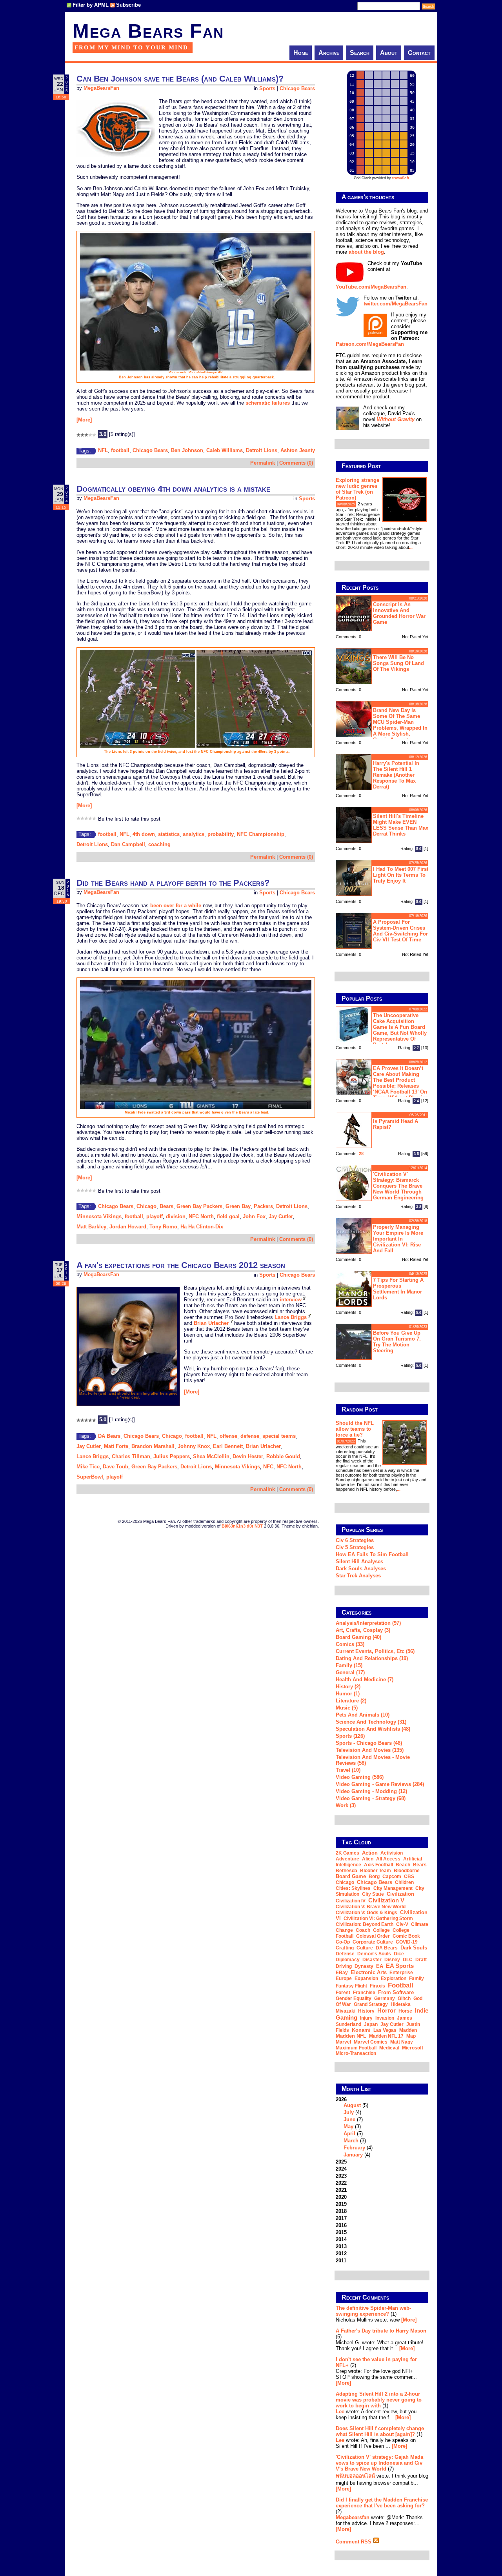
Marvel (343, 2042)
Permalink (263, 463)
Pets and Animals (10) (363, 1715)
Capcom (392, 1877)
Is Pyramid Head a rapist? (396, 1124)
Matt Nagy (402, 2042)
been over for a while (176, 906)
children (404, 1882)
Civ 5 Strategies (355, 1547)
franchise (364, 1993)
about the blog (366, 252)
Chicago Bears (297, 88)
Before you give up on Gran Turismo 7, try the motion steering (397, 1342)
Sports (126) (350, 1736)
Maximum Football (356, 2048)
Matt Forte (116, 1446)
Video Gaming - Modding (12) (371, 1791)
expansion (366, 1978)
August (352, 2105)
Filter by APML (91, 5)
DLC (408, 1960)
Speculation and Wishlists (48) (373, 1729)
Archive (329, 53)
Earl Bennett (228, 1446)
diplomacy (348, 1960)
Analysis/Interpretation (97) (368, 1623)
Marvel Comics (371, 2042)
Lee (340, 2412)
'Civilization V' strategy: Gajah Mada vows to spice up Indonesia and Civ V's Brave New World (379, 2463)
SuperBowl (90, 1477)
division (176, 1216)
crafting (345, 1948)
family (417, 1978)
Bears (166, 1206)
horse (405, 2011)
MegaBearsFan (101, 88)
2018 (341, 2211)
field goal (228, 1216)
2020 (341, 2197)
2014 (341, 2239)
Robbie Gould (283, 1456)
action (370, 1853)
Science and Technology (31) (371, 1722)
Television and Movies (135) (370, 1750)
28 (361, 1154)
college (381, 1930)
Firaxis (377, 1986)
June (349, 2119)
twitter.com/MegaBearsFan (396, 304)
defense (250, 1436)
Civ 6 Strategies (355, 1540)
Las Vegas (385, 2030)
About (389, 53)
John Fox (254, 1216)
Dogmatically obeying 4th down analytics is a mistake (173, 489)
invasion (385, 2018)
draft (421, 1960)
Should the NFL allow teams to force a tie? (355, 1429)
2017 (341, 2218)
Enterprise (401, 1973)
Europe (344, 1978)
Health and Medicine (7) (365, 1679)
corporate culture (373, 1942)
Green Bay (238, 1206)
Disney (392, 1960)
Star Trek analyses (358, 1576)
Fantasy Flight (351, 1986)
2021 (341, 2190)
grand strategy (371, 2004)
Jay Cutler (281, 1216)
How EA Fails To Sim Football (372, 1554)
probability (221, 834)
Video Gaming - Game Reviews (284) (380, 1784)
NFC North (201, 1216)
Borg (374, 1877)
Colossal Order (373, 1936)
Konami (361, 2030)
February (354, 2148)
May (348, 2126)
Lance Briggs (291, 1317)
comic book (406, 1936)
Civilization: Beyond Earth (365, 1924)
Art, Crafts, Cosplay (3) (363, 1630)
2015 (341, 2232)
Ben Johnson (187, 450)
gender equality (354, 1998)
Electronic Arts (369, 1972)
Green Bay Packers (199, 1206)
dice (399, 1954)
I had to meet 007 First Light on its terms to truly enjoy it (401, 875)
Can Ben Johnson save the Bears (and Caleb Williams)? (180, 79)
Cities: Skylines (353, 1888)
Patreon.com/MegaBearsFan (370, 344)
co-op (343, 1942)
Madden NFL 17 (386, 2036)
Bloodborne (407, 1871)
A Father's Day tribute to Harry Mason (381, 2331)
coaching (159, 844)
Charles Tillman (131, 1456)
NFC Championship (261, 834)
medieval (389, 2048)
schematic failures (268, 403)
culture (365, 1948)
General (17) (350, 1672)
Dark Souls (414, 1948)
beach (403, 1865)
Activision (392, 1853)
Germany (385, 1998)
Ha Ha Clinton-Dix (202, 1227)
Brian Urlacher (211, 1323)
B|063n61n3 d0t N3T (242, 1526)
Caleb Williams (225, 450)
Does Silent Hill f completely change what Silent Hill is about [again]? (380, 2431)
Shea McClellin (211, 1456)
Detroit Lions (262, 450)
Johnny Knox (194, 1446)
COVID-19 (407, 1942)
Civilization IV (351, 1901)
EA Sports (400, 1966)
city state (373, 1894)
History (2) (348, 1687)
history (366, 2011)
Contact (419, 53)
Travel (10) (348, 1770)
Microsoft (413, 2048)
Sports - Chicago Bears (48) (369, 1743)
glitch (404, 1998)
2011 (341, 2261)
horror (387, 2010)
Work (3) (346, 1805)
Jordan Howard (128, 1227)
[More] (84, 420)
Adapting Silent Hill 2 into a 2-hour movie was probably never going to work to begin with (379, 2400)
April (349, 2134)
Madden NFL (351, 2036)
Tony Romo (163, 1227)
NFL (103, 450)
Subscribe (128, 5)
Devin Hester (248, 1456)
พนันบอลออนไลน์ (355, 2476)
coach (363, 1930)
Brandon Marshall (153, 1446)
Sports (267, 88)
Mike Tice (88, 1467)
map (411, 2036)
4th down (144, 834)
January (353, 2155)
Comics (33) (350, 1644)
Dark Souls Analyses (361, 1569)
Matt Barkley (91, 1227)
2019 (341, 2204)
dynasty (364, 1966)
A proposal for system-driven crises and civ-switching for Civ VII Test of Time (400, 931)
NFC (268, 1467)
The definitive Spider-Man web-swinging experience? (373, 2311)
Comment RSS (354, 2542)
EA (380, 1966)
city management (393, 1888)
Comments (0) (296, 463)
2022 (341, 2183)
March (351, 2141)
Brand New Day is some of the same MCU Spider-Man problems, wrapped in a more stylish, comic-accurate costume (382, 724)
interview (291, 1300)
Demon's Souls (374, 1954)
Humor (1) (348, 1694)
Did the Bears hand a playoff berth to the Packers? (173, 883)
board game (351, 1876)
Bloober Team (376, 1871)
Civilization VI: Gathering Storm (378, 1918)
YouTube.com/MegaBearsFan (371, 287)
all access (388, 1859)
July (349, 2112)
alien (368, 1859)
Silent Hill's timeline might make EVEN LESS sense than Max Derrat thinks (401, 825)
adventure (347, 1859)
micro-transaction (356, 2053)
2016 (341, 2225)
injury (366, 2018)
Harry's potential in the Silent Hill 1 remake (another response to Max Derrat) (396, 775)
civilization (400, 1894)
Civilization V (386, 1900)
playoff (155, 1216)
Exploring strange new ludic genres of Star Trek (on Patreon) (357, 489)
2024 (341, 2169)
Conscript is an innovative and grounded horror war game (399, 613)
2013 (341, 2246)
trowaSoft (401, 178)
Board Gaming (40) (358, 1637)
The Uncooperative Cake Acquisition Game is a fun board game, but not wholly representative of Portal (400, 1030)
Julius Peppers (172, 1456)
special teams (279, 1436)
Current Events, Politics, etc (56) (375, 1651)
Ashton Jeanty (298, 450)
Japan (371, 2024)
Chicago (146, 1206)
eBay (342, 1973)
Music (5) (347, 1708)
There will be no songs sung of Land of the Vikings (398, 663)
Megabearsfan (353, 2517)
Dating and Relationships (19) (372, 1658)
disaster (372, 1960)
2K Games (347, 1853)
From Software (396, 1992)
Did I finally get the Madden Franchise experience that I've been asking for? (382, 2503)
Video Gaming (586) (360, 1777)
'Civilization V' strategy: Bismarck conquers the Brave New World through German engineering (398, 1186)
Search (360, 53)
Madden (408, 2030)
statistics (169, 834)
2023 (341, 2176)
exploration (394, 1978)
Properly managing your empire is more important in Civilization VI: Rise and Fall (398, 1239)
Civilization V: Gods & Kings (366, 1913)
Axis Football (378, 1865)
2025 (341, 2162)
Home (301, 53)
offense (228, 1436)
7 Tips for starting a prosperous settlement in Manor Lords (398, 1289)
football (120, 450)
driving (344, 1966)
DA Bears (109, 1436)
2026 (354, 2127)
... (411, 547)
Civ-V (402, 1924)
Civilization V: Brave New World (371, 1907)
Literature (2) (351, 1701)
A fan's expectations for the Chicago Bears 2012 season (181, 1265)
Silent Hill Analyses (359, 1561)
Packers (263, 1206)
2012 (341, 2254)
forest (343, 1993)
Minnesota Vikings (99, 1216)
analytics (194, 834)
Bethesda (346, 1871)
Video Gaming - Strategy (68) (371, 1798)
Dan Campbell (128, 844)
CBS (409, 1877)
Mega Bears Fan (148, 31)
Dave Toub (115, 1467)
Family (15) (349, 1665)
